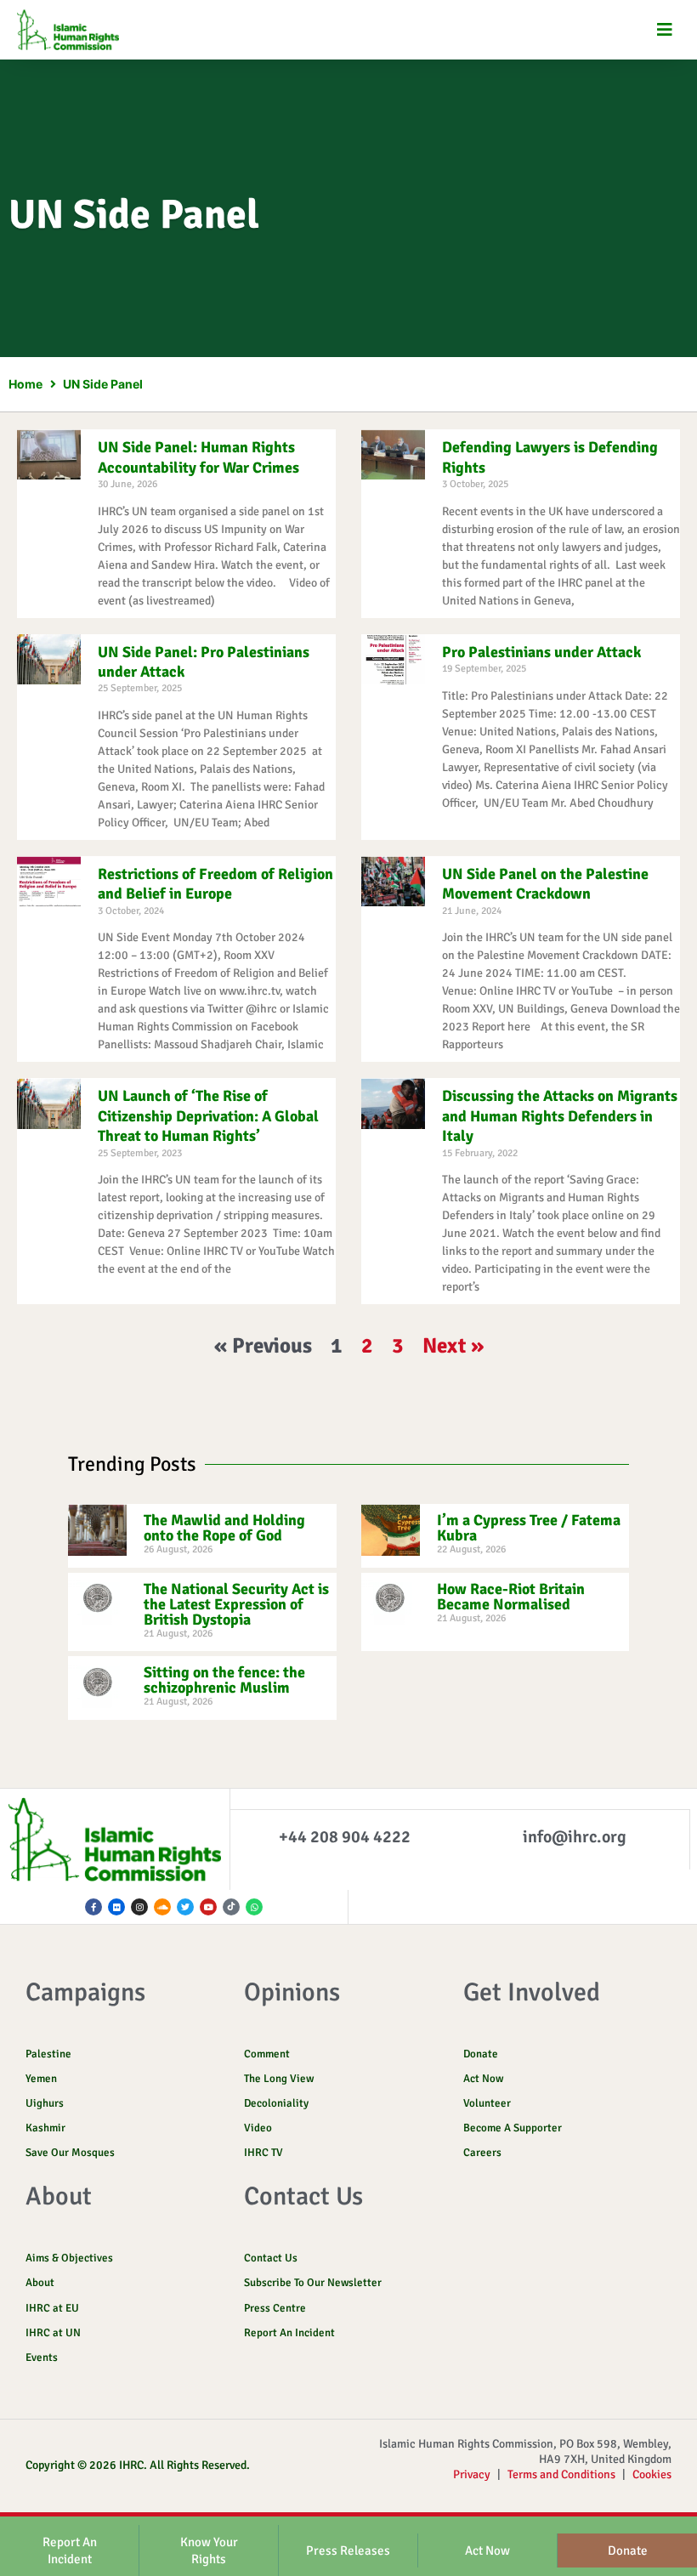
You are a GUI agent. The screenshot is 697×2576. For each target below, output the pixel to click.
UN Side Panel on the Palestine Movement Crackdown (545, 884)
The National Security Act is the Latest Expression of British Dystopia (236, 1604)
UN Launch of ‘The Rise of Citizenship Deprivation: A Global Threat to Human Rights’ (208, 1116)
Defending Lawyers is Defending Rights (550, 457)
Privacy (472, 2474)
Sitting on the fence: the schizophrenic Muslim (224, 1680)
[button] (665, 30)
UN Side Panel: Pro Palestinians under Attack (204, 662)
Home (25, 384)
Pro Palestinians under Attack (541, 652)
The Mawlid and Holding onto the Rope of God (224, 1528)
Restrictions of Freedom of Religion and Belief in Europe (215, 884)
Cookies (652, 2474)
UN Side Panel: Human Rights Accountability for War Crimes (198, 457)
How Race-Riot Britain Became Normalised (511, 1597)
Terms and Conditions (561, 2474)
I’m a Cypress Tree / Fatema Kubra (529, 1528)
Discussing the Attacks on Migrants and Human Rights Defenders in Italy (560, 1116)
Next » (453, 1345)
